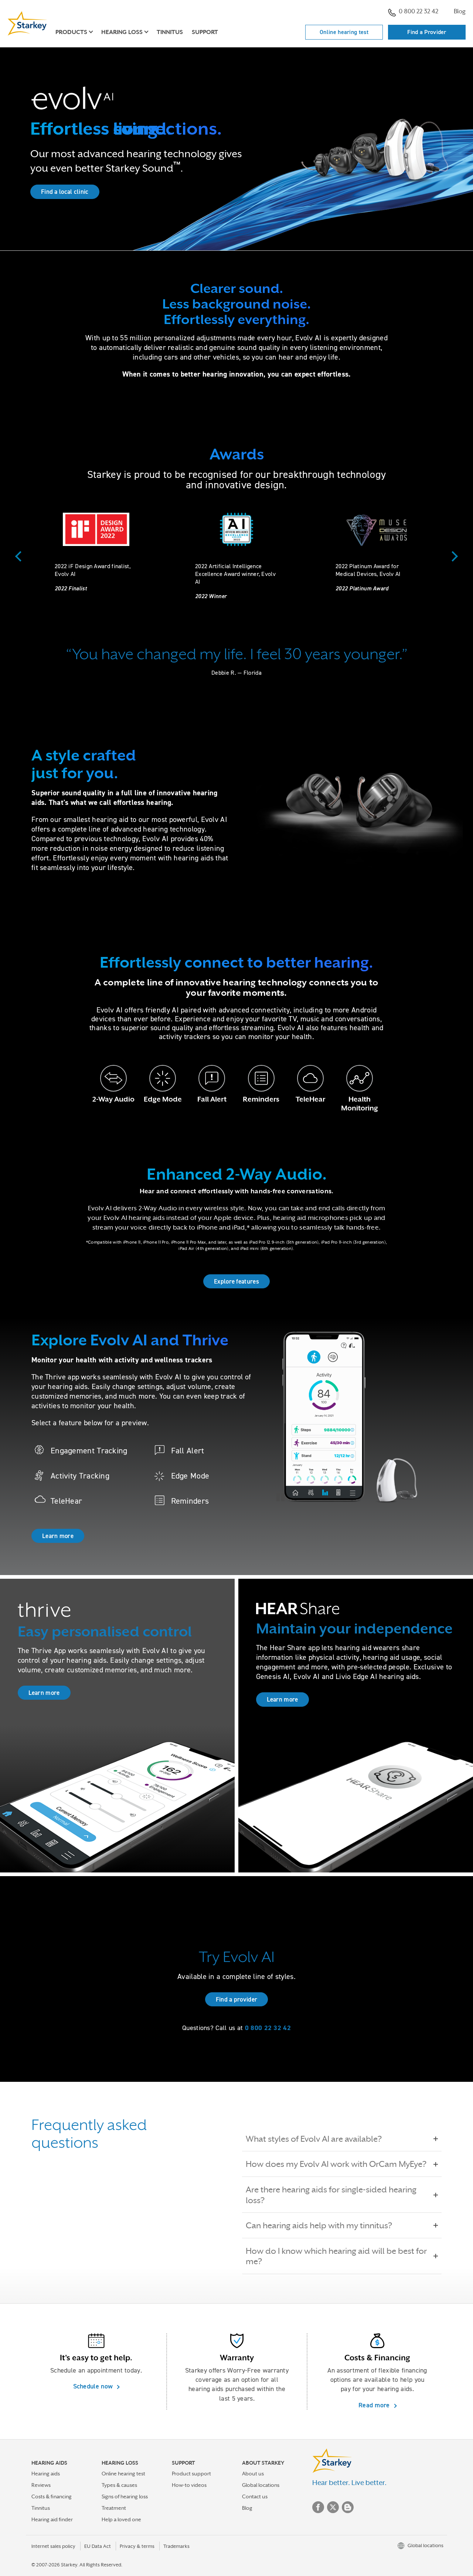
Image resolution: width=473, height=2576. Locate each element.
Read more (375, 2405)
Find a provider (237, 1999)
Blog (460, 11)
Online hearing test (344, 32)
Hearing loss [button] (122, 32)
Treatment (114, 2508)
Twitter (333, 2507)
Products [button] (71, 32)
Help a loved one (121, 2519)
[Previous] (20, 556)
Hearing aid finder (52, 2519)
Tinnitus (170, 32)
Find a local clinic (65, 192)
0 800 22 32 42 (418, 11)
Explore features (236, 1281)
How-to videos (189, 2485)
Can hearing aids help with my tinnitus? (319, 2225)
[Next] (453, 556)
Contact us (255, 2496)
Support (205, 32)
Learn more (58, 1536)
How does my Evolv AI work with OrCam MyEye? (336, 2164)
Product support (191, 2474)
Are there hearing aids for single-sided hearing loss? (331, 2195)
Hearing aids (46, 2474)
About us (253, 2474)
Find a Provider (427, 32)
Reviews (41, 2485)
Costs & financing (52, 2496)
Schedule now (94, 2386)
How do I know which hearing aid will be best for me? (336, 2256)
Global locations (261, 2485)
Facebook (318, 2507)
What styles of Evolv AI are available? (314, 2139)
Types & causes (119, 2485)
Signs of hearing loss (125, 2496)
